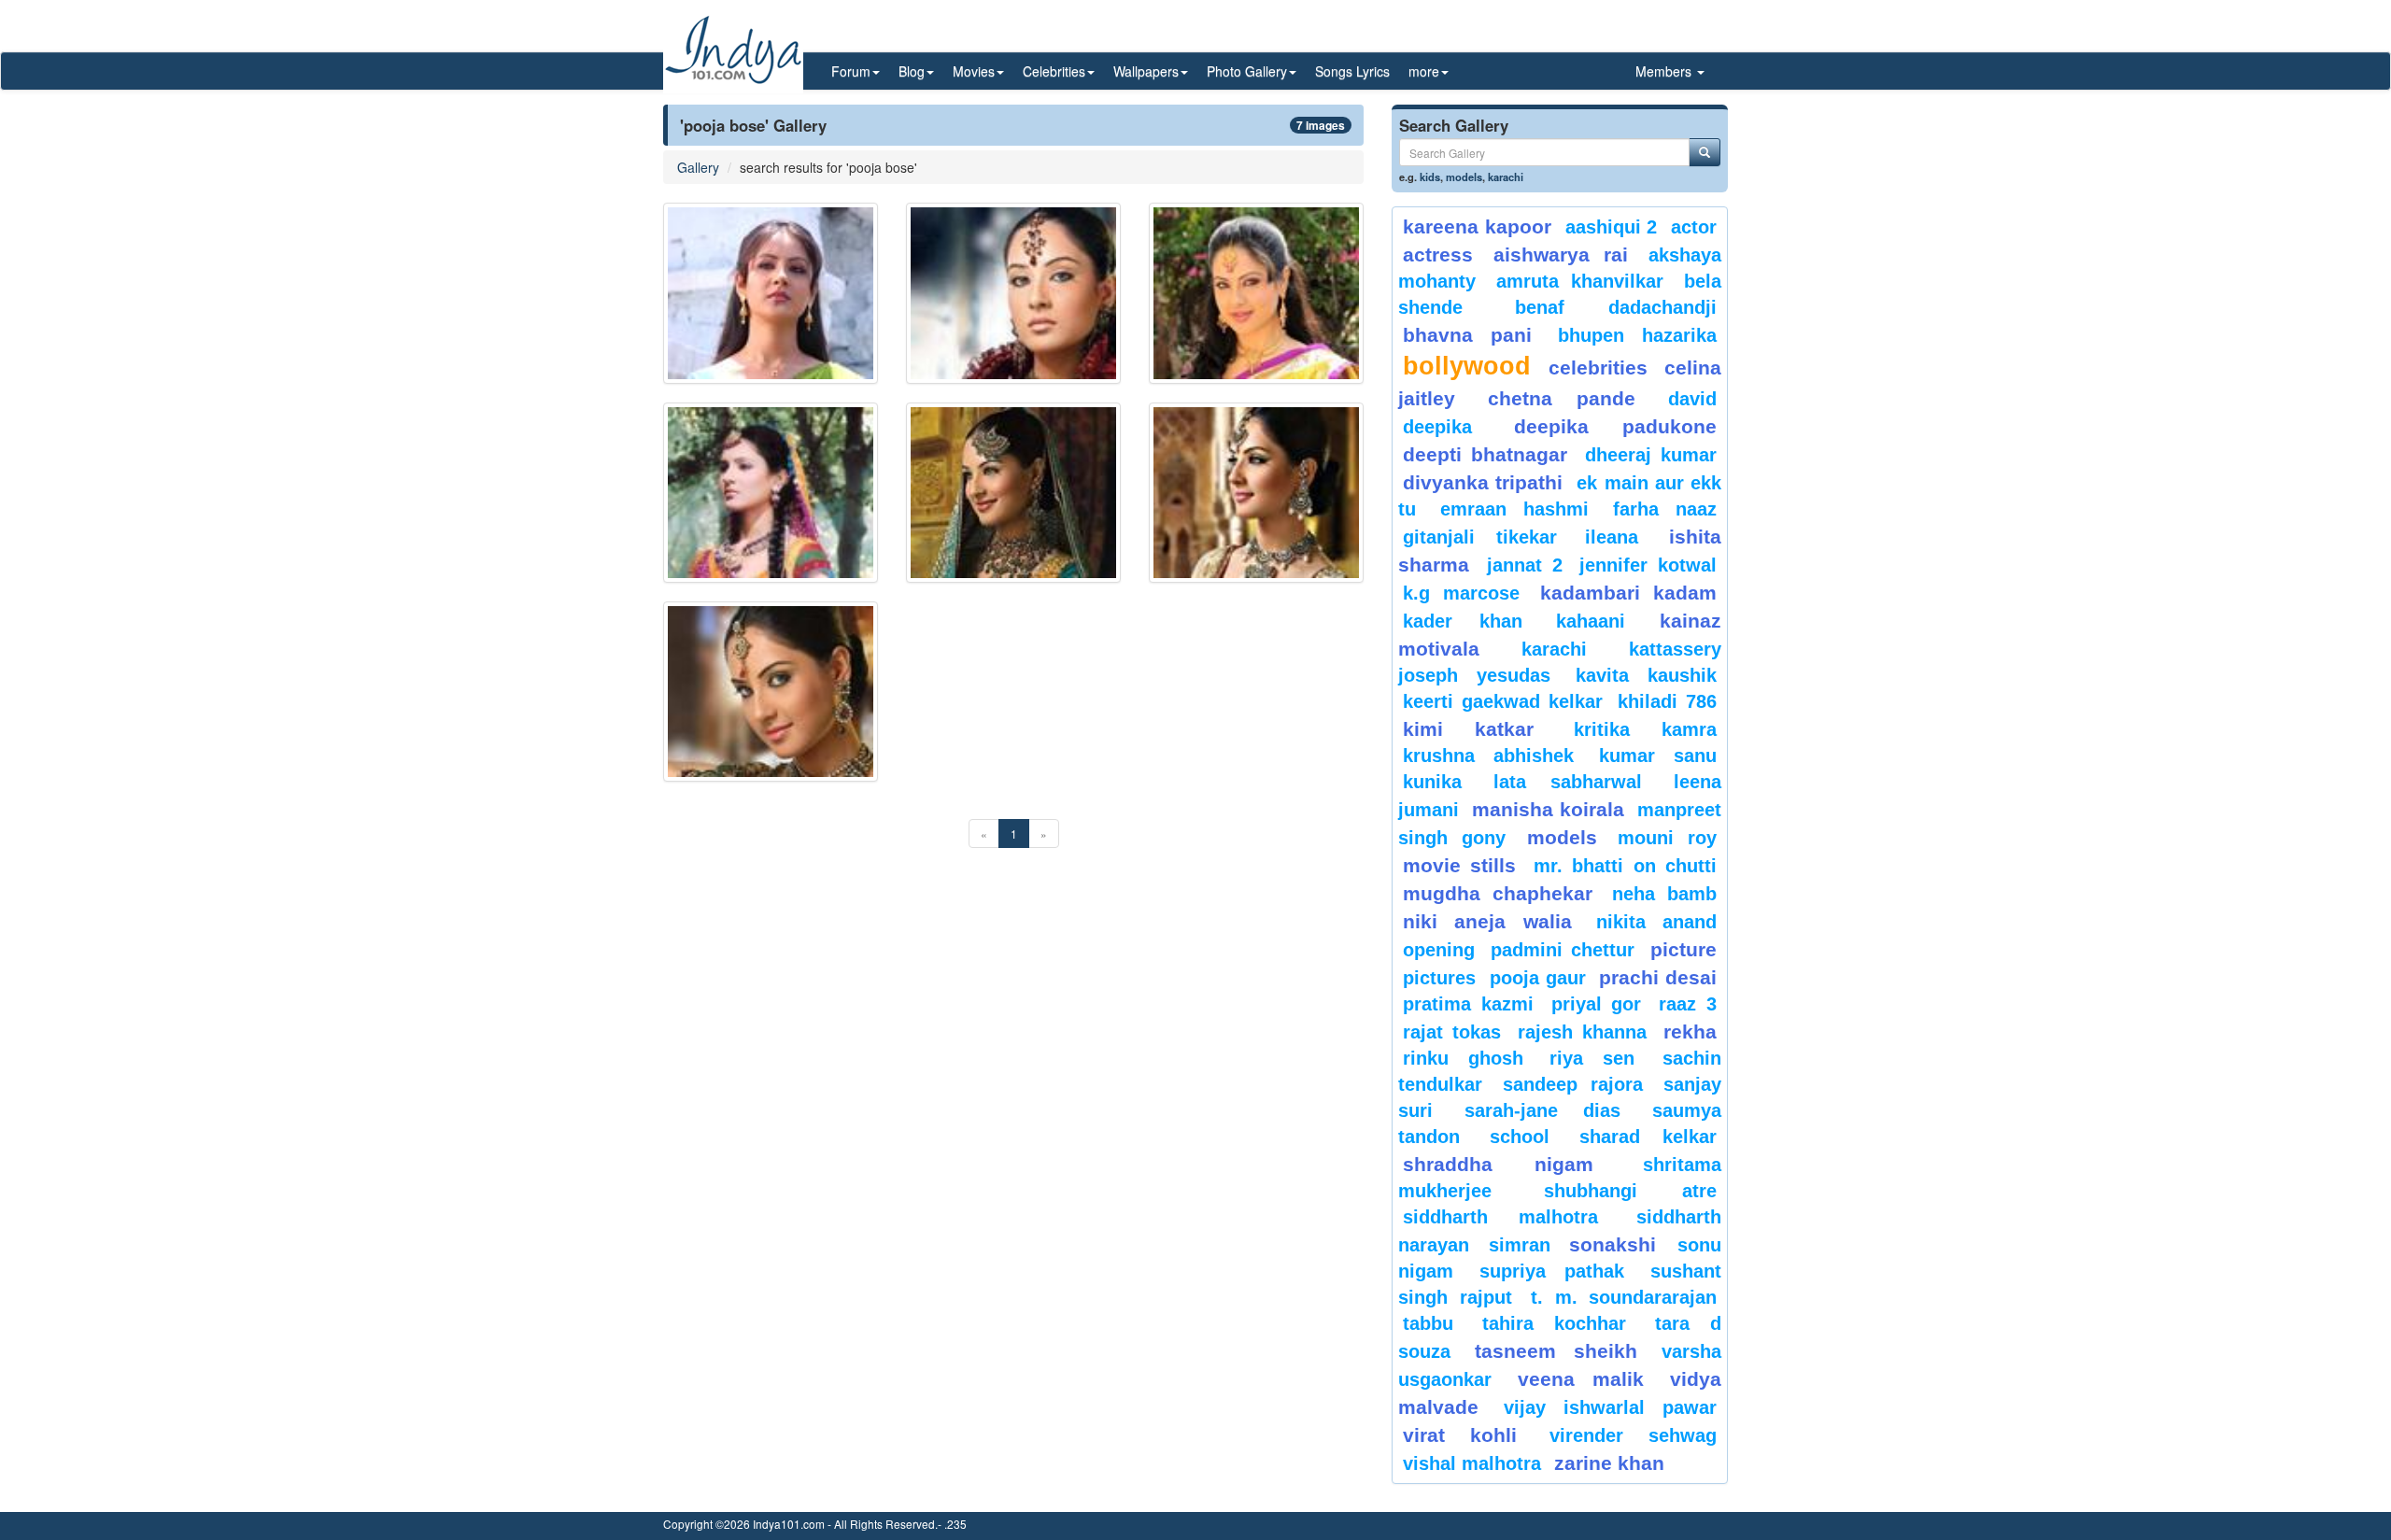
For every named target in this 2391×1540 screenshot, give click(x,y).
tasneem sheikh (1556, 1351)
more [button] (1424, 71)
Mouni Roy (1667, 838)
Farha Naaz (1665, 509)
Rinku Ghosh (1463, 1058)
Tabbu (1428, 1323)
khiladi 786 (1667, 701)
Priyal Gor (1597, 1004)
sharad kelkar (1648, 1137)
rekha (1690, 1031)
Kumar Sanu (1658, 756)
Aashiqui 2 (1612, 227)
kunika (1432, 782)
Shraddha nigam (1498, 1164)
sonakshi (1619, 1244)
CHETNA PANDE (1562, 398)
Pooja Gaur (1538, 978)
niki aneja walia (1487, 921)
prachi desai (1658, 977)
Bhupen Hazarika (1637, 335)
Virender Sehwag (1633, 1435)
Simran (1520, 1245)
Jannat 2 (1525, 565)
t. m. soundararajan (1624, 1297)
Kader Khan (1463, 621)
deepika (1437, 427)
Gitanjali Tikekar (1480, 537)
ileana (1622, 537)
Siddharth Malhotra (1500, 1217)
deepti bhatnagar (1485, 454)
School (1520, 1137)
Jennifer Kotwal (1648, 565)
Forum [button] (851, 71)
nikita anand (1656, 922)
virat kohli (1460, 1435)
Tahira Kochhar (1555, 1323)
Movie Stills (1459, 865)
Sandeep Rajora (1573, 1084)
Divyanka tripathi (1483, 482)
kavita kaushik (1646, 675)
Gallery (698, 167)
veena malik (1581, 1379)
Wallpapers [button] (1146, 71)
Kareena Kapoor (1477, 226)
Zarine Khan (1609, 1463)
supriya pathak (1552, 1271)
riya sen (1601, 1058)
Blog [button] (912, 71)
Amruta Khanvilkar (1580, 281)
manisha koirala (1548, 809)
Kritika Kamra (1645, 729)
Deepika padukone (1616, 426)
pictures (1439, 978)
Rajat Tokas (1452, 1032)
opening (1439, 950)
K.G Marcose (1461, 593)
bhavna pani (1467, 335)
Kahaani (1591, 621)
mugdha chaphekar (1498, 893)
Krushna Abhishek (1488, 756)
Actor (1694, 227)
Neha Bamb (1664, 894)
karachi (1506, 177)
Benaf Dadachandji (1616, 307)
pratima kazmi (1468, 1004)
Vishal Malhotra (1472, 1463)
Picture (1684, 949)
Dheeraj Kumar (1651, 455)
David (1692, 399)
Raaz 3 (1688, 1004)
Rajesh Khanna (1582, 1032)
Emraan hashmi (1514, 509)
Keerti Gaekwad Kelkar (1503, 701)
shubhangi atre (1630, 1191)
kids (1430, 177)
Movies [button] (974, 71)
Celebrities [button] (1054, 71)
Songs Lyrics (1352, 71)
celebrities (1598, 367)
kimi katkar (1468, 729)
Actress (1438, 254)
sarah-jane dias (1542, 1110)
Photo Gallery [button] (1247, 71)
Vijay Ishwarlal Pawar (1610, 1407)
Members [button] (1665, 71)
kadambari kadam (1628, 593)
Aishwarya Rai (1560, 254)
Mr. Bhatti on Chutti (1625, 866)
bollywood (1467, 366)
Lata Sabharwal (1568, 782)
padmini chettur (1563, 950)
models (1464, 177)
